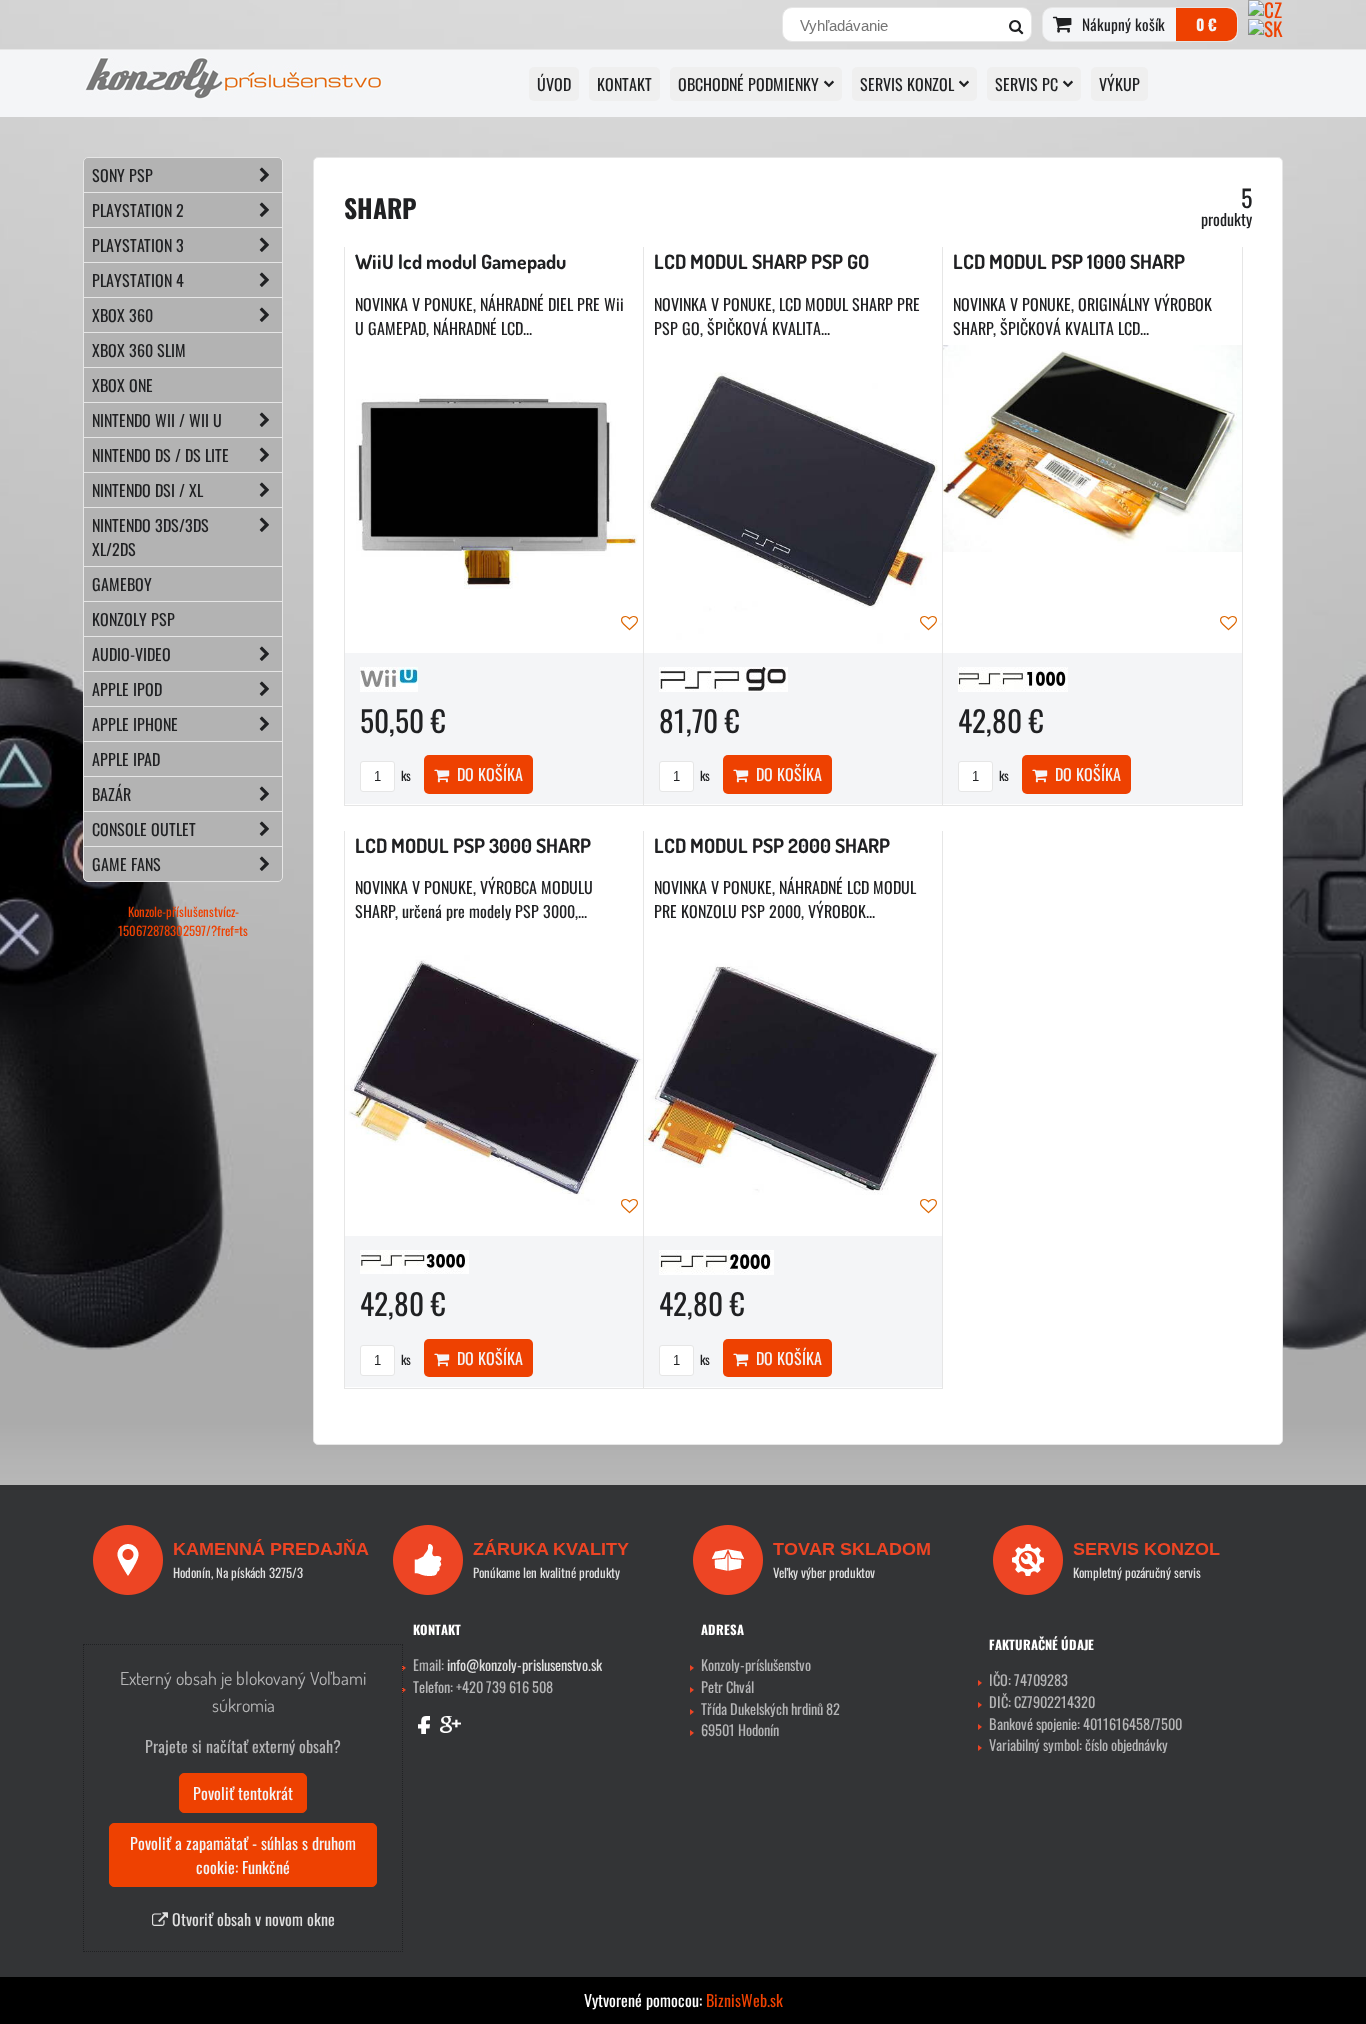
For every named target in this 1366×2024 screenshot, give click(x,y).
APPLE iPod (127, 689)
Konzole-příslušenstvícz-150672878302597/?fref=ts (183, 921)
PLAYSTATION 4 (138, 280)
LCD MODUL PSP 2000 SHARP (772, 845)
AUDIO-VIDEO (131, 654)
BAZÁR (111, 794)
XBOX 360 (122, 315)
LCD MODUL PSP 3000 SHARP (473, 845)
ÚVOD (554, 84)
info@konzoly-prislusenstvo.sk (524, 1664)
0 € (1206, 24)
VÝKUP (1119, 84)
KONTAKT (624, 84)
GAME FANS (126, 864)
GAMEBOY (122, 584)
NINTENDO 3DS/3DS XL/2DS (150, 537)
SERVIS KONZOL (907, 84)
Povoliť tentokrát (243, 1793)
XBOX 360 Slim (139, 350)
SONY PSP (122, 175)
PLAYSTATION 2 (138, 210)
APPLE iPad (126, 759)
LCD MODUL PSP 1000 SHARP (1069, 261)
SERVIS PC (1026, 84)
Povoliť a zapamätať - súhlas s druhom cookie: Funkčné (243, 1855)
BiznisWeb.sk (744, 2000)
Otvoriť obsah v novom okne (251, 1919)
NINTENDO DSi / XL (147, 490)
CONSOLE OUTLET (144, 829)
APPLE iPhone (135, 724)
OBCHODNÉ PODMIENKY (748, 84)
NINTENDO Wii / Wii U (157, 420)
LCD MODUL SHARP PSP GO (761, 261)
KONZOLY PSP (133, 619)
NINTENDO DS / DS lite (160, 455)
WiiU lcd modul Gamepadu (460, 261)
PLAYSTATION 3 (138, 245)
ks (404, 775)
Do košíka (486, 774)
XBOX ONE (122, 385)
